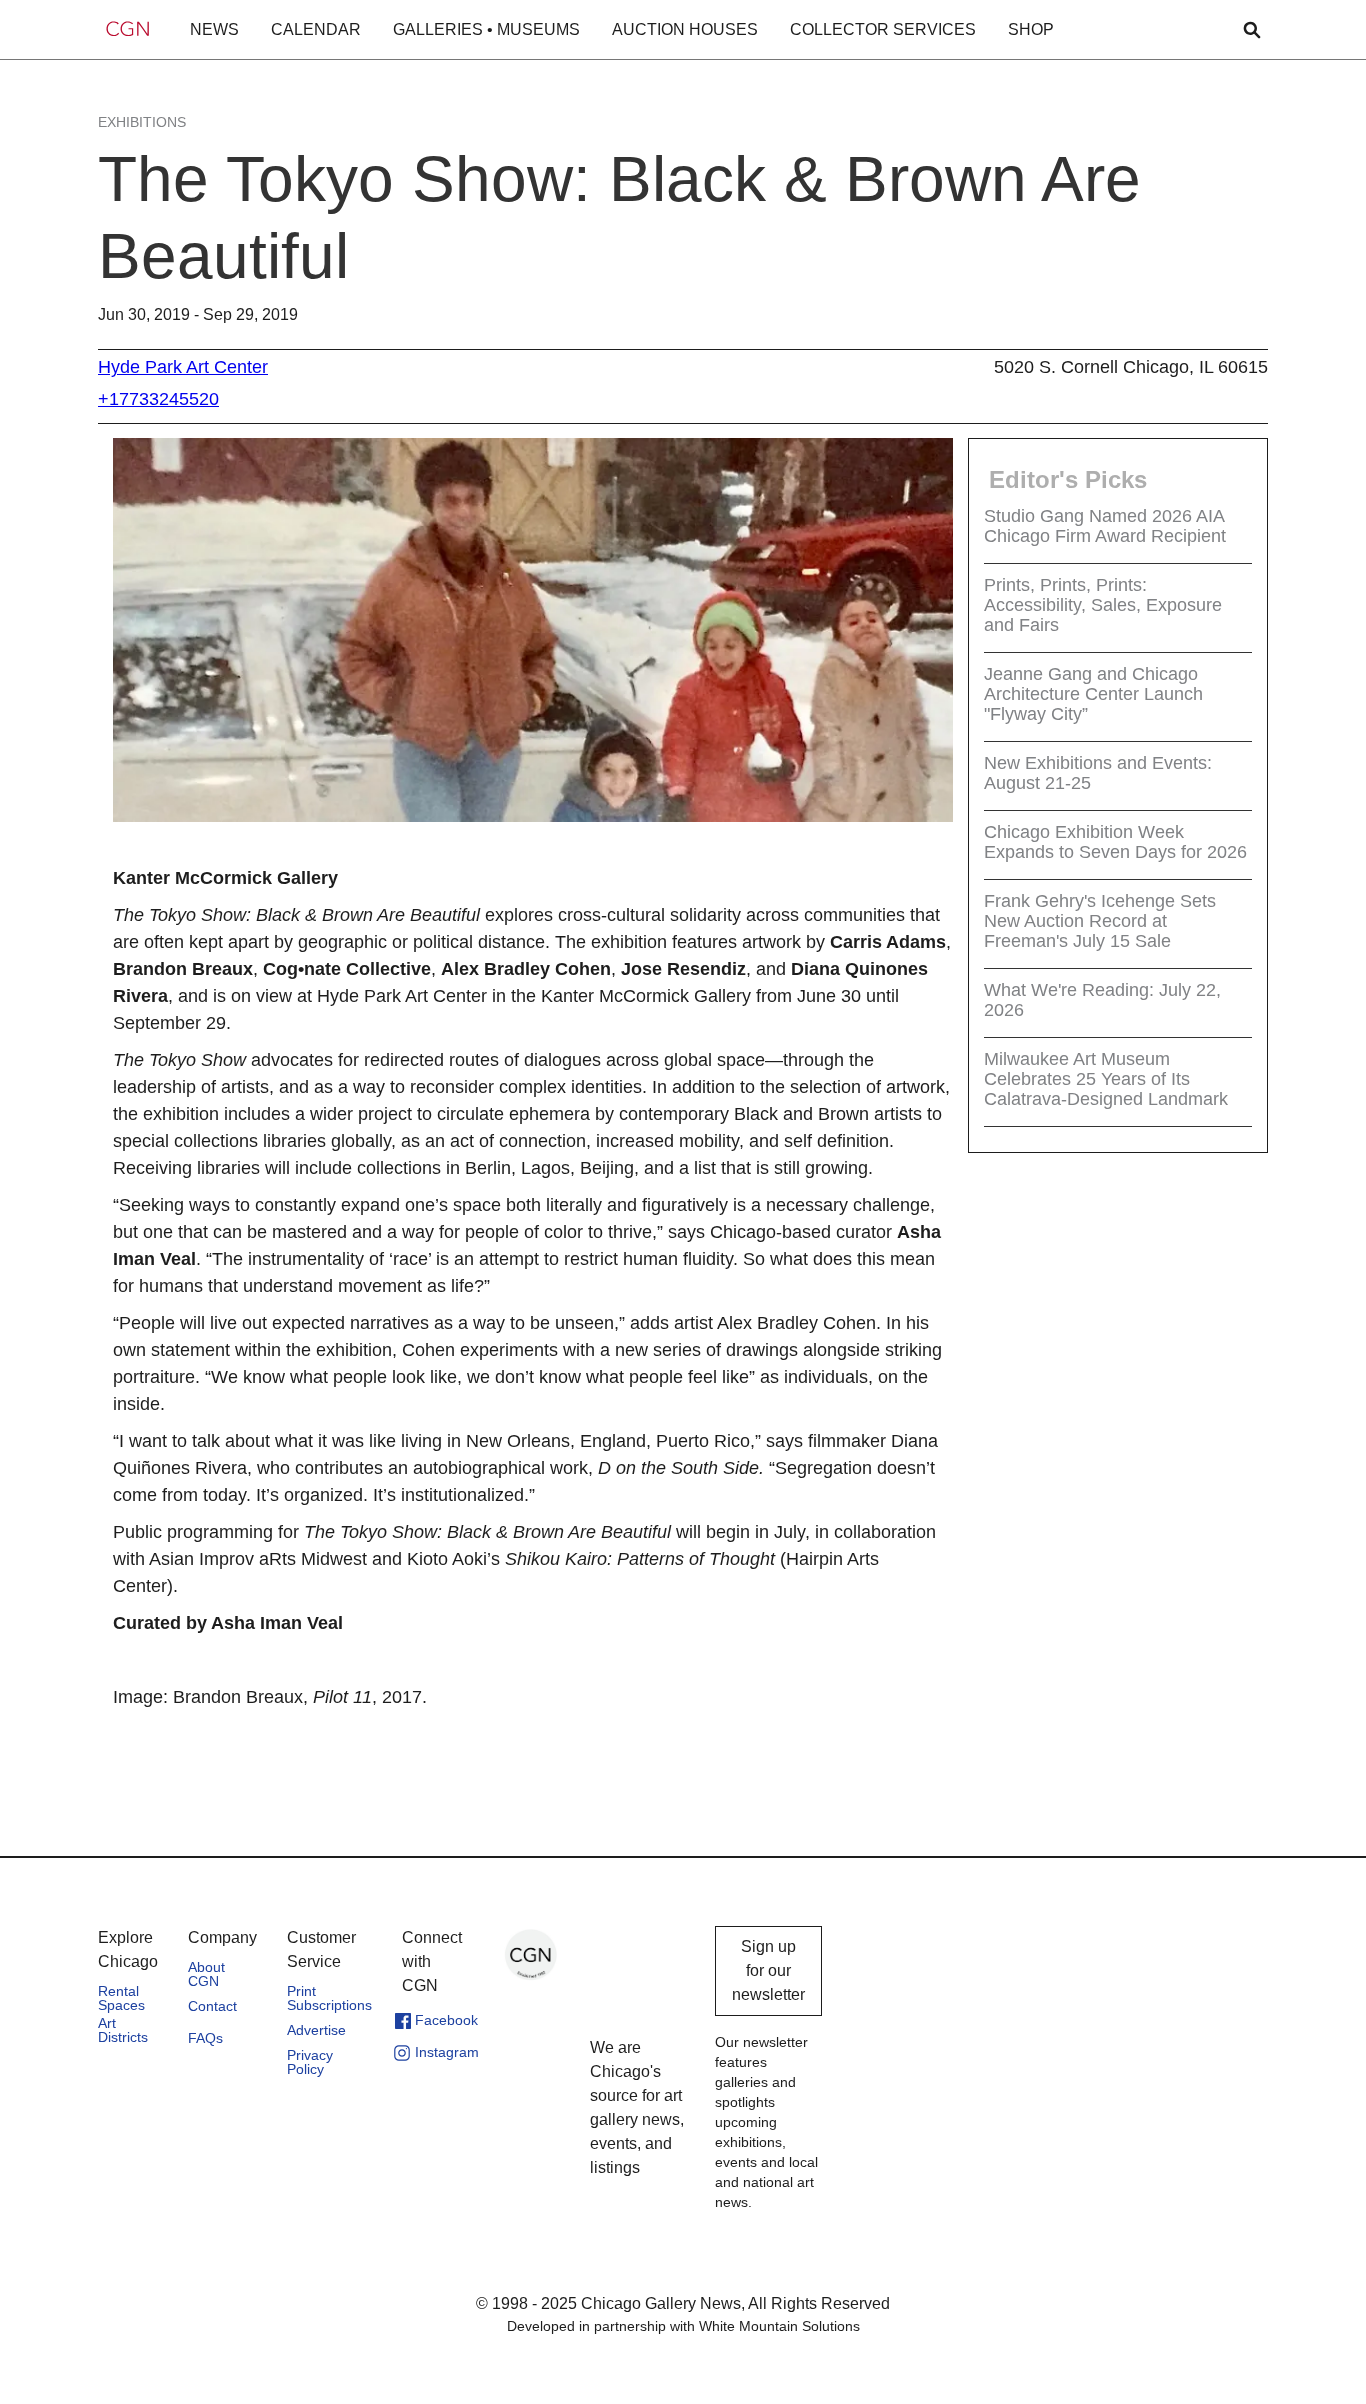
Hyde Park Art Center (183, 367)
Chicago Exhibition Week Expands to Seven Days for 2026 (1115, 842)
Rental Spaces (121, 1998)
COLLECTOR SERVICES (883, 29)
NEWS (214, 29)
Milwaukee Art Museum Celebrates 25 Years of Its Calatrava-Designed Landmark (1106, 1079)
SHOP (1031, 29)
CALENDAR (316, 29)
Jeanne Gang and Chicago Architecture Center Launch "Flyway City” (1093, 694)
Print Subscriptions (329, 1998)
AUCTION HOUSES (685, 29)
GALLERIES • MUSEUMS (486, 29)
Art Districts (123, 2030)
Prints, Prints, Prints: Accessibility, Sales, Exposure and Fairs (1103, 605)
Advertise (316, 2030)
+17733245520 (158, 399)
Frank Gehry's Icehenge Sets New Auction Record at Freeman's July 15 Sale (1100, 921)
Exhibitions (142, 122)
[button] (214, 30)
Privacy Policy (310, 2062)
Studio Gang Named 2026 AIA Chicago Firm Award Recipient (1105, 526)
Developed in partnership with (683, 2326)
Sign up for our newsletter (768, 1970)
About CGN (206, 1974)
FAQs (205, 2038)
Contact (212, 2006)
